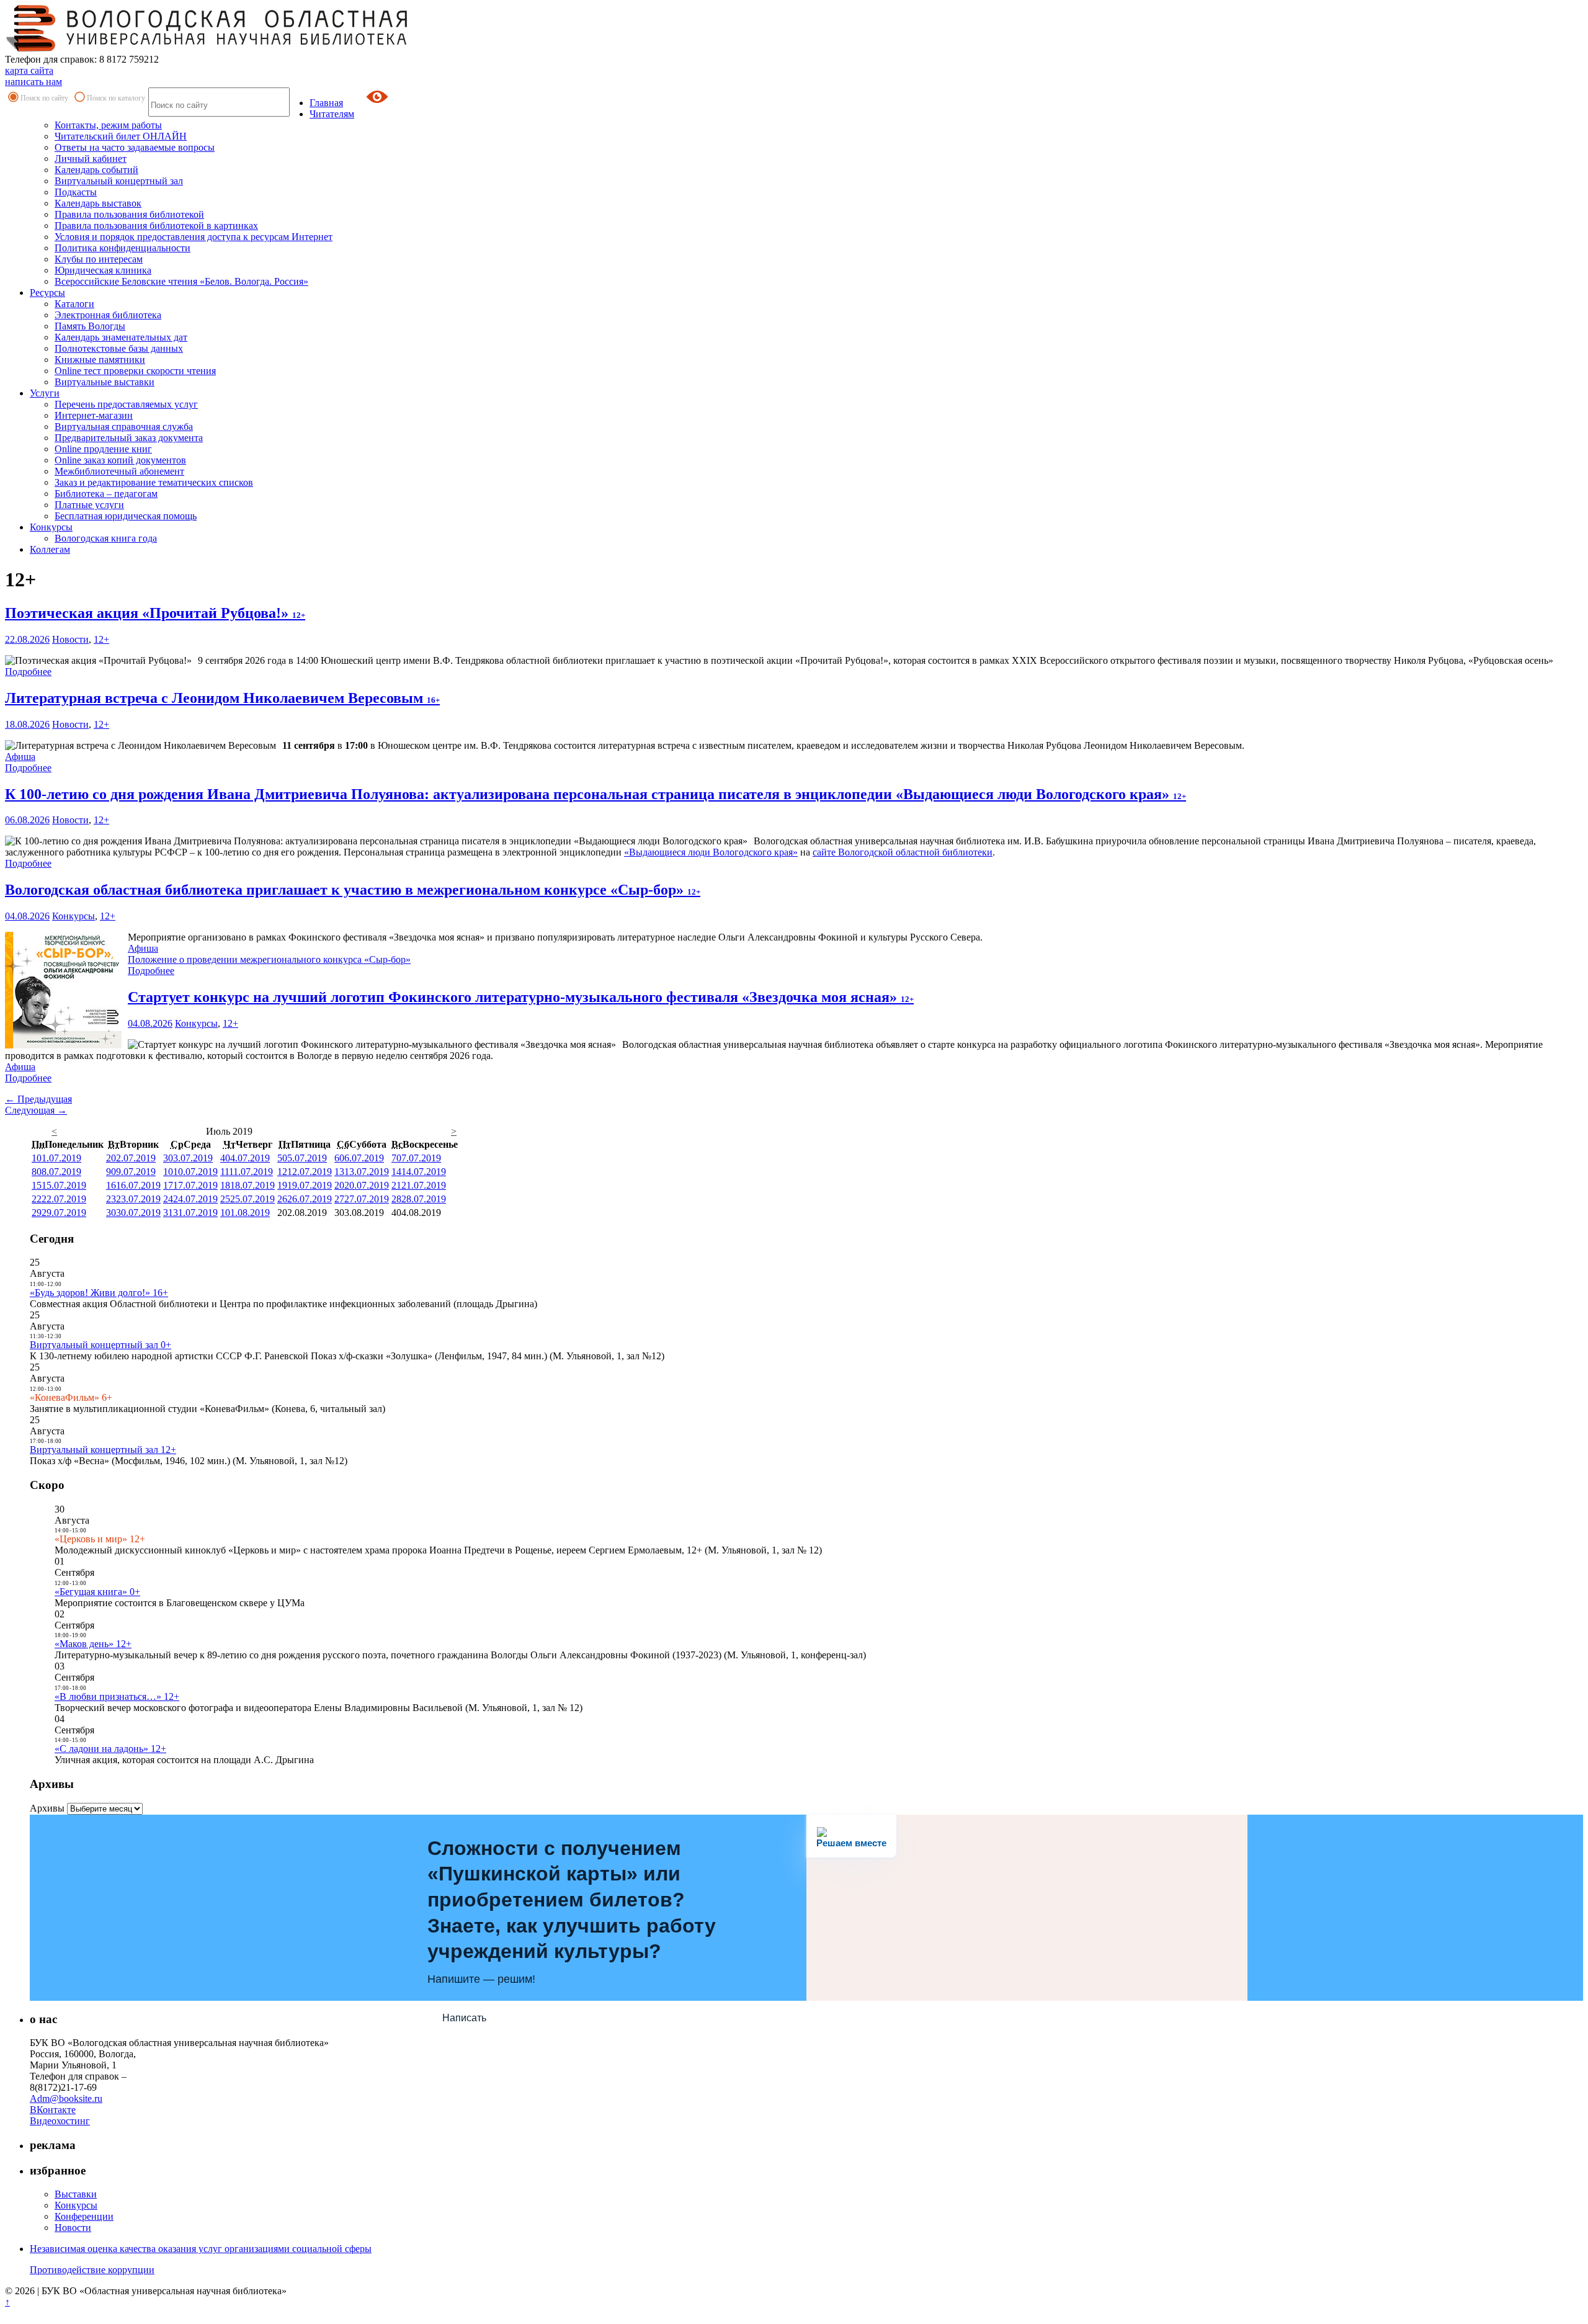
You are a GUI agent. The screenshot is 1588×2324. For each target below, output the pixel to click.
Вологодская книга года (106, 538)
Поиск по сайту (44, 98)
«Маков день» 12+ (93, 1644)
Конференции (84, 2216)
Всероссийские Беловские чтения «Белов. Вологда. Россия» (181, 281)
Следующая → (36, 1110)
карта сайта (29, 70)
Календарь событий (96, 170)
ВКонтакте (53, 2110)
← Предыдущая (38, 1099)
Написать (464, 2018)
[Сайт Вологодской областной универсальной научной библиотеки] (207, 48)
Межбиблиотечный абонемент (119, 471)
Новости (70, 639)
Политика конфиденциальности (123, 248)
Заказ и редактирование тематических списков (154, 482)
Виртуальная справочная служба (124, 427)
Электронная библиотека (108, 315)
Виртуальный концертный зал (119, 181)
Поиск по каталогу (116, 98)
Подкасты (76, 192)
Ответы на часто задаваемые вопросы (135, 147)
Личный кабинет (91, 159)
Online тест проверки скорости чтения (135, 371)
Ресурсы (47, 293)
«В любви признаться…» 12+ (117, 1696)
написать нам (33, 82)
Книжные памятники (100, 360)
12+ (101, 639)
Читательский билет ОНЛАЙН (121, 136)
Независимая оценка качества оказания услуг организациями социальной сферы (201, 2249)
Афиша (20, 757)
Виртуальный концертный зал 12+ (103, 1450)
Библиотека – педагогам (106, 494)
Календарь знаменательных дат (121, 337)
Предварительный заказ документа (129, 438)
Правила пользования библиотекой (129, 214)
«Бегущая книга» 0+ (97, 1592)
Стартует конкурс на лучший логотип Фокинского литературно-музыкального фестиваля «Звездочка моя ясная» (521, 997)
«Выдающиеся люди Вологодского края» (711, 852)
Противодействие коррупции (92, 2270)
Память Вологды (90, 326)
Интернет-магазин (94, 415)
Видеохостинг (60, 2121)
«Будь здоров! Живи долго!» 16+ (99, 1293)
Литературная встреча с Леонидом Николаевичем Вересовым (222, 698)
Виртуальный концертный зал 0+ (100, 1345)
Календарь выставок (98, 203)
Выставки (76, 2194)
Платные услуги (89, 505)
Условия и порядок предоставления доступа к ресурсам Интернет (194, 237)
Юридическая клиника (103, 270)
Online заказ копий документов (120, 460)
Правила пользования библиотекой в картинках (156, 226)
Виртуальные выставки (105, 382)
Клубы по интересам (99, 259)
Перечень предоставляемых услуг (126, 404)
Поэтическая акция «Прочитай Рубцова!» (155, 613)
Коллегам (50, 549)
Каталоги (74, 304)
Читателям (332, 114)
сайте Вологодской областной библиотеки (903, 852)
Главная (326, 103)
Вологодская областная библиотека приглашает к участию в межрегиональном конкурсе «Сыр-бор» (353, 890)
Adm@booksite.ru (66, 2098)
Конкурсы (51, 527)
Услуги (45, 393)
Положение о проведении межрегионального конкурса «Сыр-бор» (269, 959)
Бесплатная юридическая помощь (126, 516)
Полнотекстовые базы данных (119, 348)
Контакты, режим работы (108, 125)
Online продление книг (103, 449)
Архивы (47, 1808)
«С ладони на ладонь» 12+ (110, 1749)
